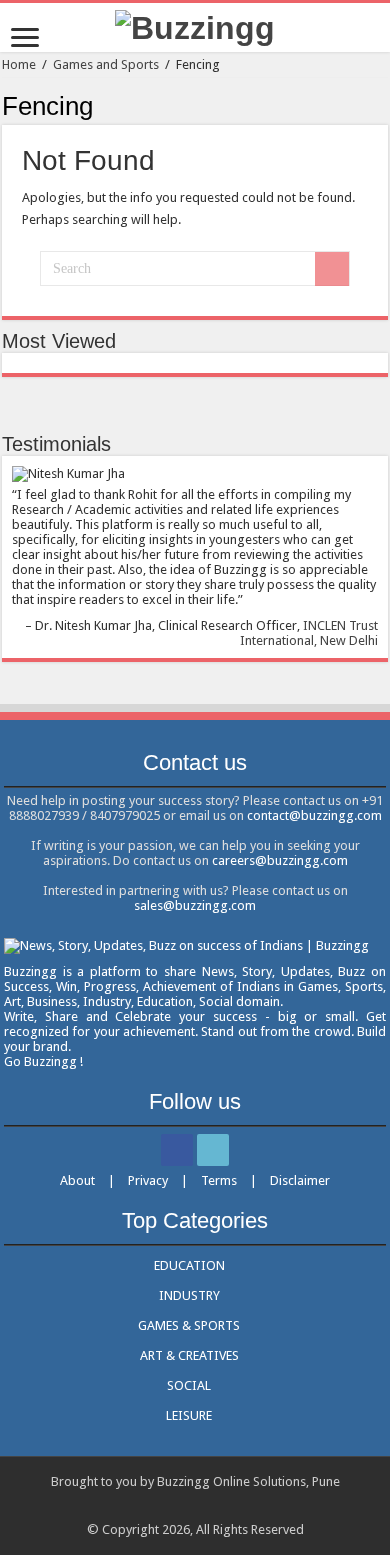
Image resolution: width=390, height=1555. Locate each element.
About (77, 1180)
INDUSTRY (189, 1295)
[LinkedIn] (213, 1150)
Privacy (148, 1180)
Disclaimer (300, 1180)
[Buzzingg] (195, 26)
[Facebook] (177, 1150)
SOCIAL (189, 1385)
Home (19, 64)
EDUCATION (189, 1265)
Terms (219, 1180)
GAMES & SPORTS (189, 1325)
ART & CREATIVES (189, 1355)
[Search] (332, 269)
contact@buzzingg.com (314, 815)
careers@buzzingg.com (280, 860)
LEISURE (189, 1415)
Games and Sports (106, 64)
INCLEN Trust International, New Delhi (309, 633)
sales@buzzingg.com (195, 905)
